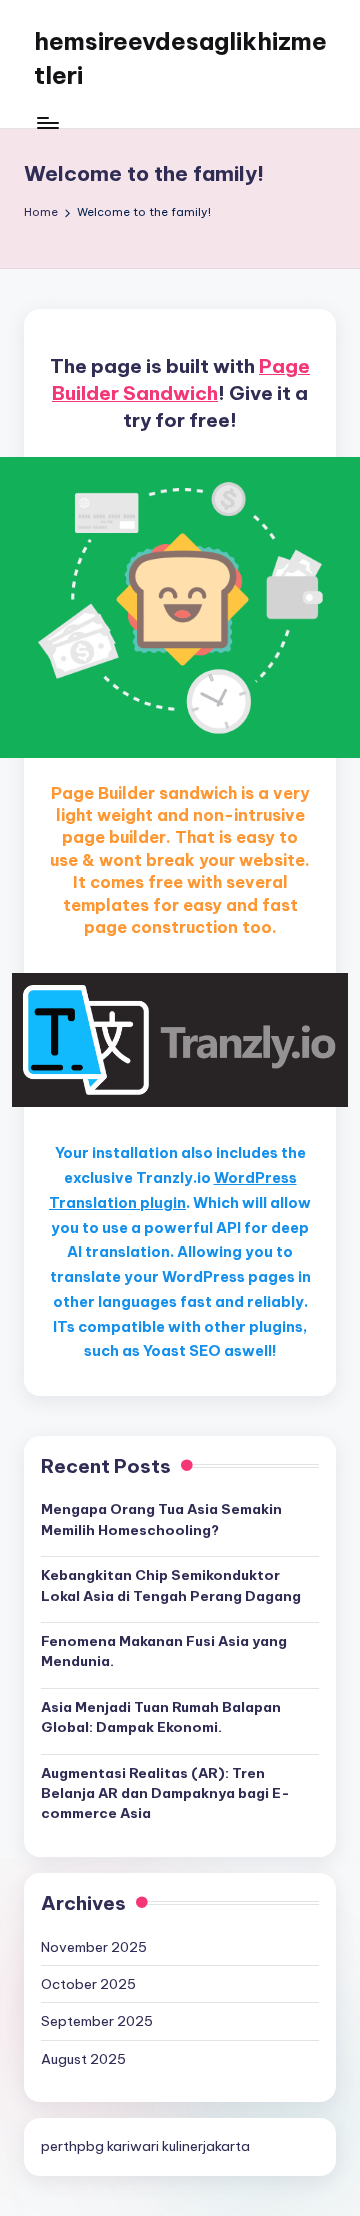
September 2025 (97, 2021)
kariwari (133, 2146)
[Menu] (47, 122)
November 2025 (94, 1947)
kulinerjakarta (206, 2146)
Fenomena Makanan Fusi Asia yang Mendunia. (164, 1651)
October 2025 (88, 1984)
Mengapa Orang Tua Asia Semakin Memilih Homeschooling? (161, 1519)
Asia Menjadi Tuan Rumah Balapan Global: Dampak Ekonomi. (161, 1717)
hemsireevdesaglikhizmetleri (180, 58)
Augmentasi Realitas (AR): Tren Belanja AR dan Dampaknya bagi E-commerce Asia (165, 1793)
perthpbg (72, 2146)
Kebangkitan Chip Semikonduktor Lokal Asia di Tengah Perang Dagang (171, 1585)
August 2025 (83, 2059)
